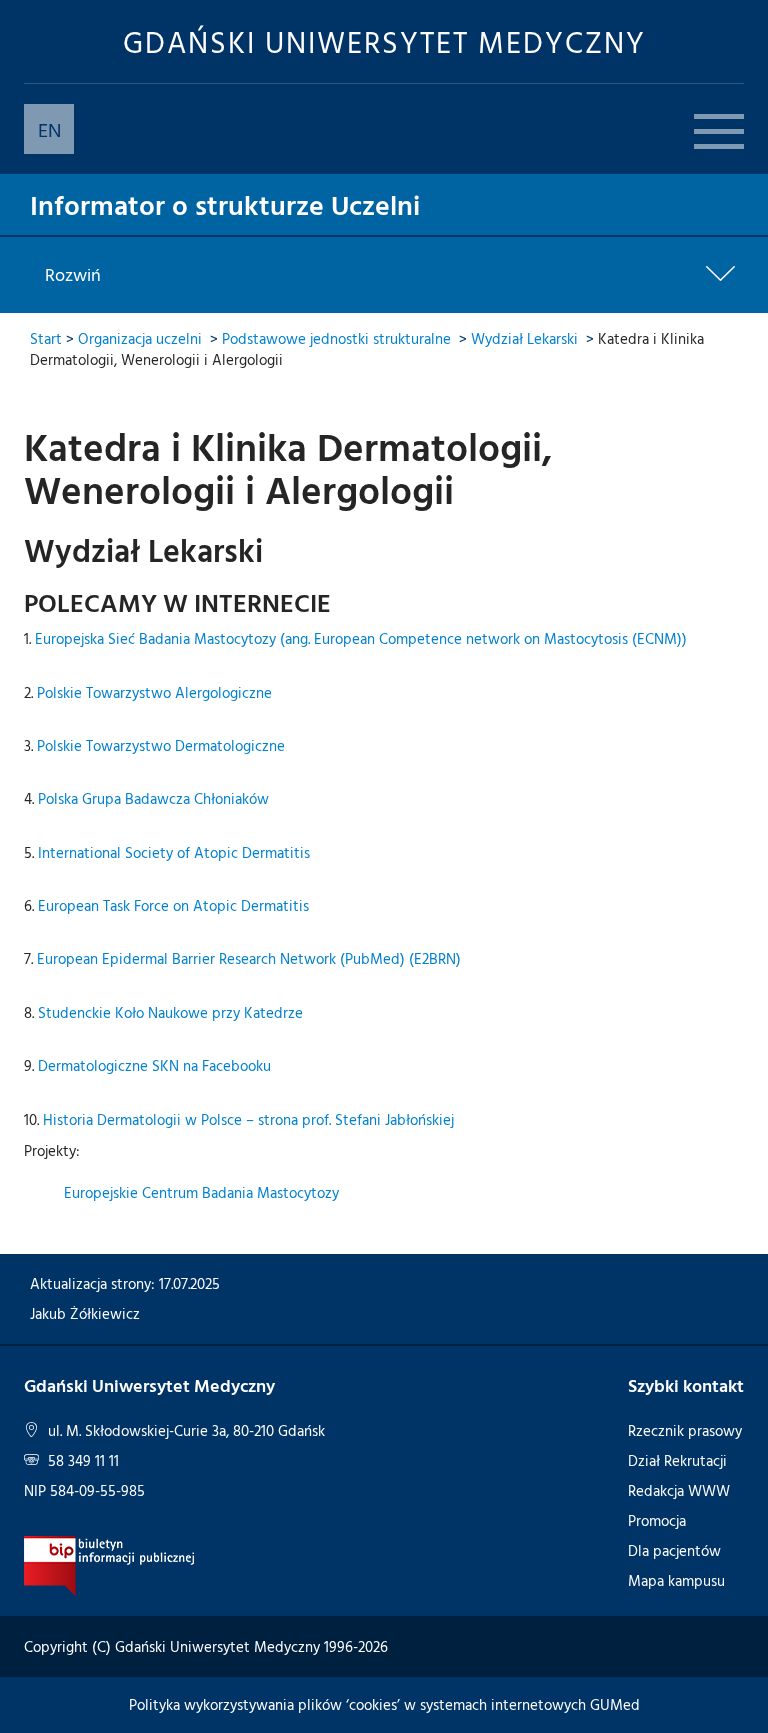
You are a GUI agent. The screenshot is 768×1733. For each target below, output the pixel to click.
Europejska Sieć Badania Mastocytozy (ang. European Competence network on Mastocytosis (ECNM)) (361, 638)
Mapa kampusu (676, 1580)
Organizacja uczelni (140, 338)
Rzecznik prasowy (685, 1430)
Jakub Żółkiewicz (85, 1313)
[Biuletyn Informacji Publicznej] (109, 1564)
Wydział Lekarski (524, 338)
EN (49, 129)
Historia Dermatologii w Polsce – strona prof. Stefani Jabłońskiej (248, 1119)
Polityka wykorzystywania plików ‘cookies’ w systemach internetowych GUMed (384, 1704)
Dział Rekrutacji (677, 1460)
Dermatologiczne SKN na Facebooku (154, 1065)
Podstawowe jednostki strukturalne (336, 338)
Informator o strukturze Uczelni (225, 204)
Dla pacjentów (674, 1550)
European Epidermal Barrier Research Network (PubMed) (221, 958)
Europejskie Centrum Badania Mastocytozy (201, 1192)
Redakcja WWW (679, 1490)
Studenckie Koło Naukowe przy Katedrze (170, 1012)
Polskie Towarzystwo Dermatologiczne (161, 745)
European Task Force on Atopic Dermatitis (173, 905)
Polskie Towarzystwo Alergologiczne (154, 692)
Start (46, 338)
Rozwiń (73, 275)
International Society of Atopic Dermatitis (174, 852)
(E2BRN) (435, 958)
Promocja (657, 1520)
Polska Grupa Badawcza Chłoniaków (153, 798)
